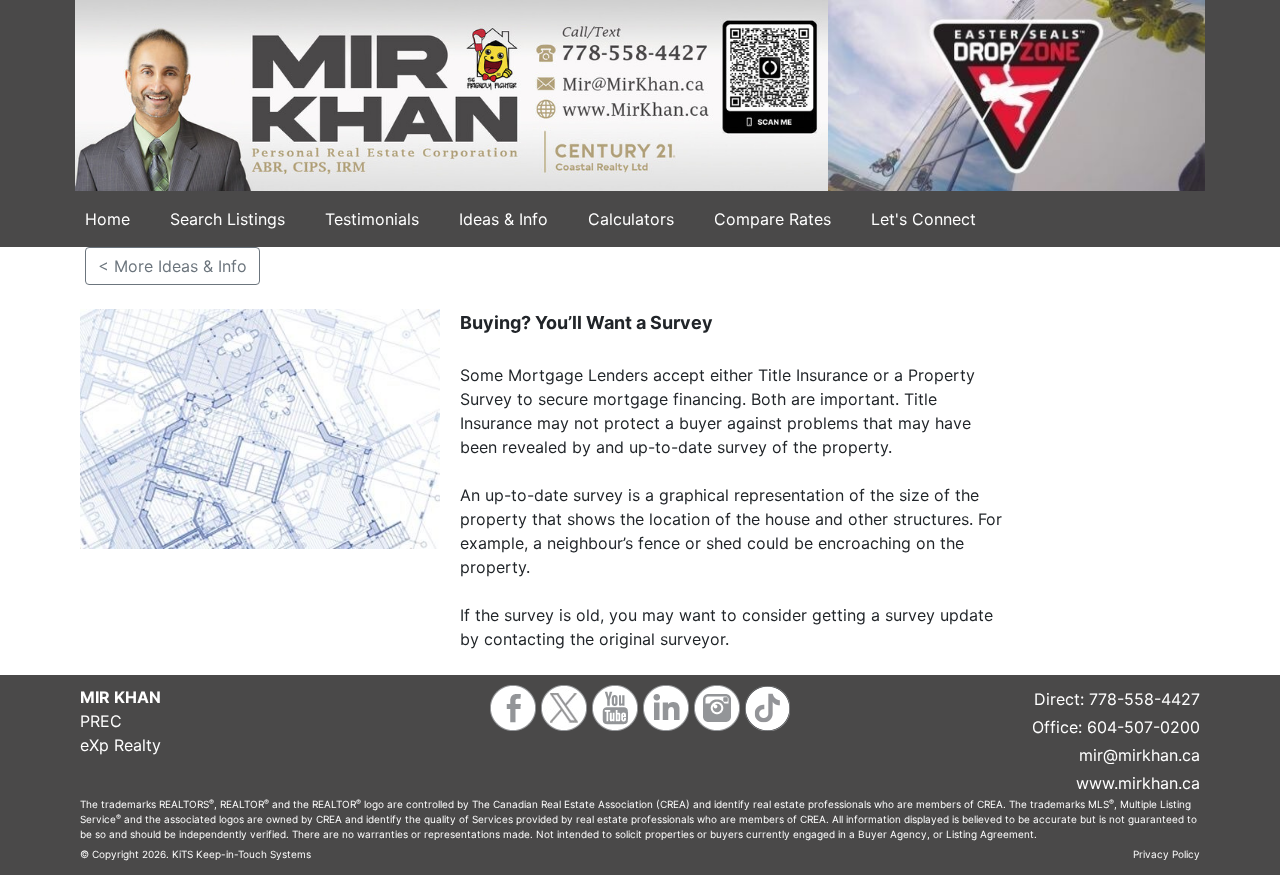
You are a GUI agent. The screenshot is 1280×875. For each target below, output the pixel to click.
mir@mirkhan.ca (1139, 755)
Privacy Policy (1166, 854)
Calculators (631, 219)
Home (107, 219)
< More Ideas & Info (172, 266)
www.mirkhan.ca (1138, 783)
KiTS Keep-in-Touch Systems (241, 854)
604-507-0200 (1143, 727)
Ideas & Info (503, 219)
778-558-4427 (1144, 699)
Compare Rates (772, 219)
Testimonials (372, 219)
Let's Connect (923, 219)
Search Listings (227, 219)
